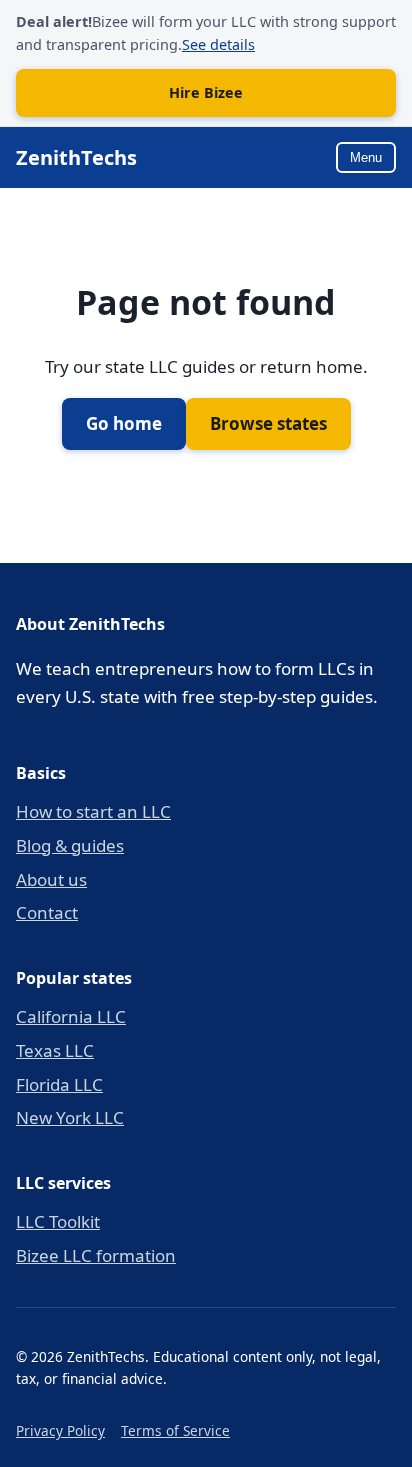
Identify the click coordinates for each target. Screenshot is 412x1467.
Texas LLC (55, 1050)
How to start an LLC (93, 811)
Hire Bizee (206, 92)
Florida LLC (59, 1084)
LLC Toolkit (58, 1221)
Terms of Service (175, 1430)
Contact (47, 912)
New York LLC (70, 1117)
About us (51, 879)
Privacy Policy (60, 1430)
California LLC (71, 1016)
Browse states (268, 423)
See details (218, 44)
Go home (124, 423)
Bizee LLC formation (96, 1255)
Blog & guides (70, 845)
